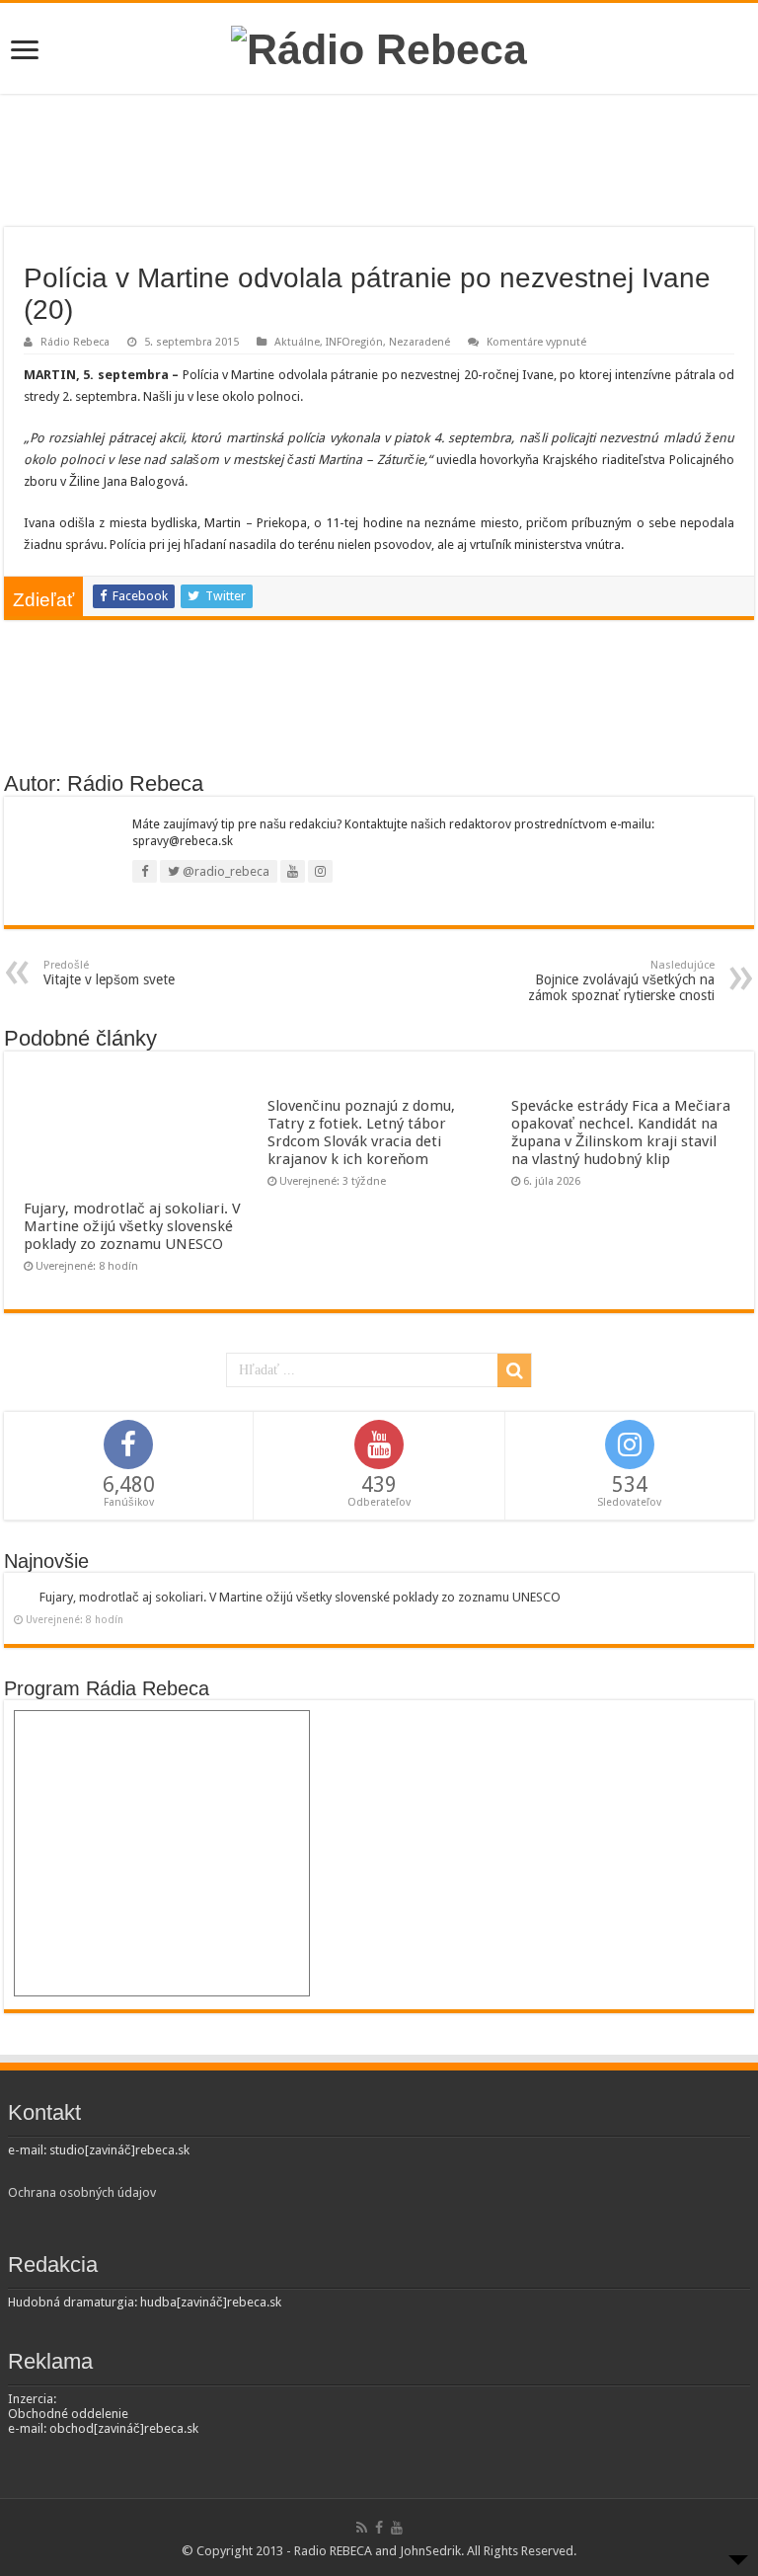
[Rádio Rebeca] (379, 46)
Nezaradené (419, 342)
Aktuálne (297, 342)
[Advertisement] (379, 163)
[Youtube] (397, 2528)
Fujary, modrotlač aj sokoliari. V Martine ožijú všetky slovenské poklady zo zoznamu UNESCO (132, 1226)
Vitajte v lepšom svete (109, 973)
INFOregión (354, 342)
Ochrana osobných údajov (82, 2192)
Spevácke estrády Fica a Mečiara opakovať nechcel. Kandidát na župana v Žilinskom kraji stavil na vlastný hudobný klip (621, 1132)
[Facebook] (379, 2528)
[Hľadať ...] (514, 1370)
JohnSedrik (430, 2551)
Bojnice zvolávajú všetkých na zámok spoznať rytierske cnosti (621, 981)
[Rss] (362, 2528)
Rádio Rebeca (75, 342)
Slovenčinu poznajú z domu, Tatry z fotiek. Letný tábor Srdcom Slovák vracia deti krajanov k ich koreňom (361, 1132)
